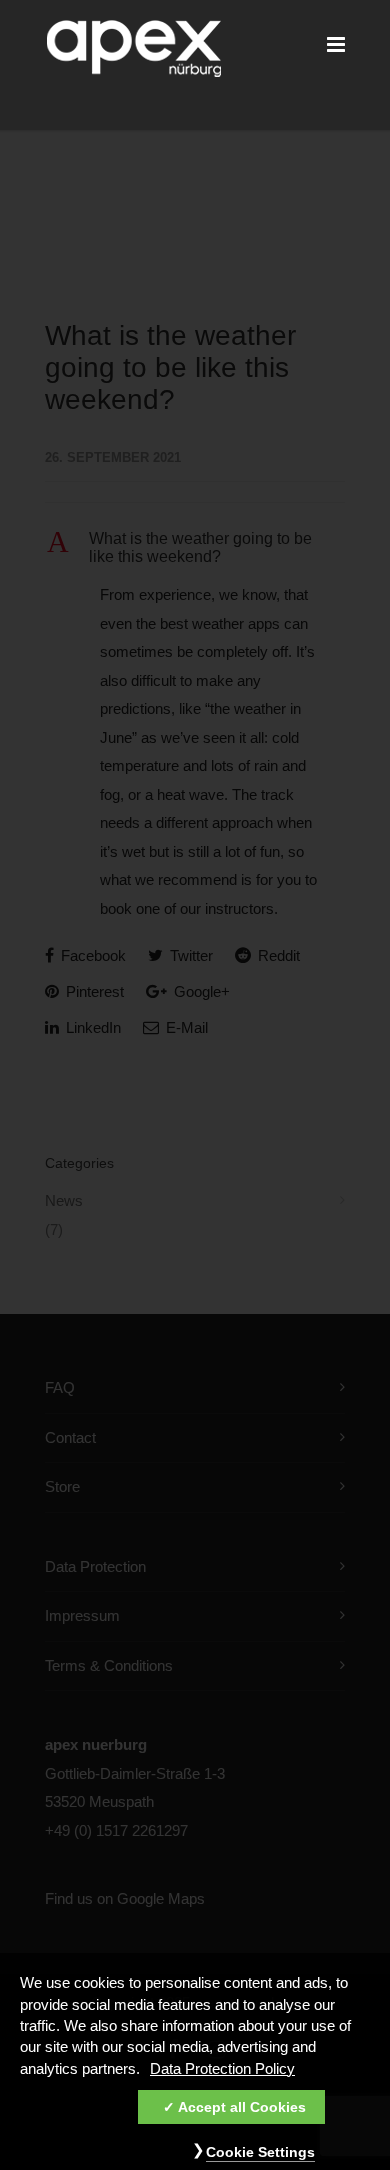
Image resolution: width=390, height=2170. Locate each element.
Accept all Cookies (242, 2107)
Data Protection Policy (222, 2069)
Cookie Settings (260, 2152)
